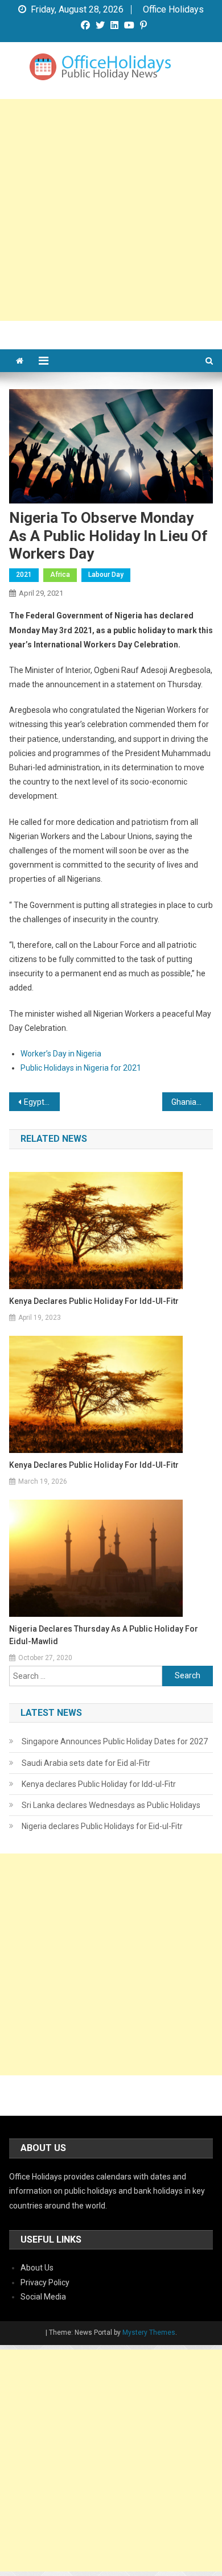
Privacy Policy (45, 2282)
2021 (24, 575)
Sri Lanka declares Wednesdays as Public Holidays (111, 1805)
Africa (60, 575)
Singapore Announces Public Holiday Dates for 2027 (115, 1741)
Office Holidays (173, 10)
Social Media (43, 2297)
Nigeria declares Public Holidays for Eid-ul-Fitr (102, 1826)
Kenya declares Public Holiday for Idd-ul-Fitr (94, 1301)
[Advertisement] (111, 210)
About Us (37, 2268)
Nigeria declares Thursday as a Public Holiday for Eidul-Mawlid (104, 1635)
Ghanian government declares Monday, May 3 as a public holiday (192, 1102)
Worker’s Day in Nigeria (61, 1054)
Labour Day (106, 575)
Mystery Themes (149, 2333)
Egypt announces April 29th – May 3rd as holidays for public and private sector (42, 1102)
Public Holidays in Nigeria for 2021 (81, 1068)
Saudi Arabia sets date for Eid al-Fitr (86, 1763)
